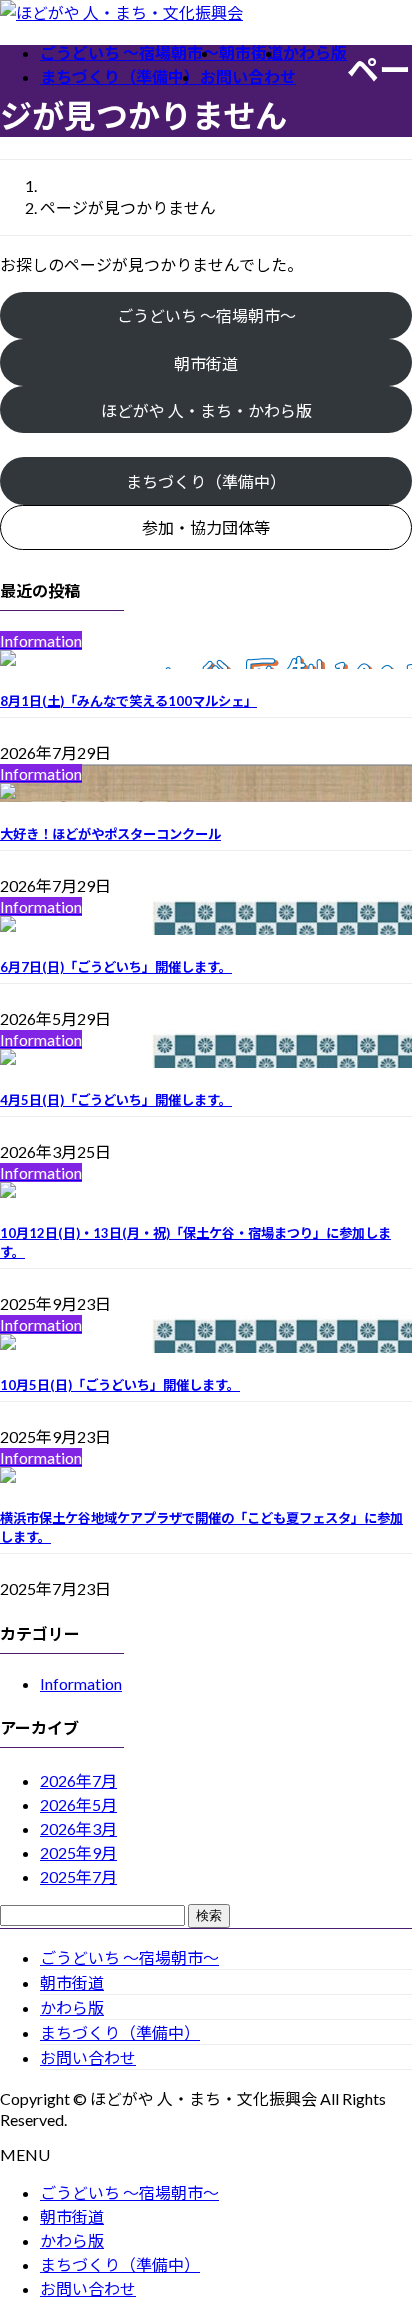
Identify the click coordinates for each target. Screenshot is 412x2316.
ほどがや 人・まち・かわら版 (206, 410)
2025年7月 (78, 1876)
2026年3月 (78, 1828)
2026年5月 (78, 1804)
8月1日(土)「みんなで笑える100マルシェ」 (128, 701)
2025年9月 (78, 1852)
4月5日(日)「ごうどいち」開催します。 (116, 1100)
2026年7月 (78, 1780)
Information (81, 1683)
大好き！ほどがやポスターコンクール (110, 834)
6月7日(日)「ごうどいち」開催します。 (116, 967)
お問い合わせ (88, 2057)
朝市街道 (206, 363)
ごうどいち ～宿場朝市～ (206, 315)
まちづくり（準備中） (120, 2032)
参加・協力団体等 (206, 527)
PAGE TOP (384, 2228)
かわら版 (72, 2007)
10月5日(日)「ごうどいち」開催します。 (120, 1385)
